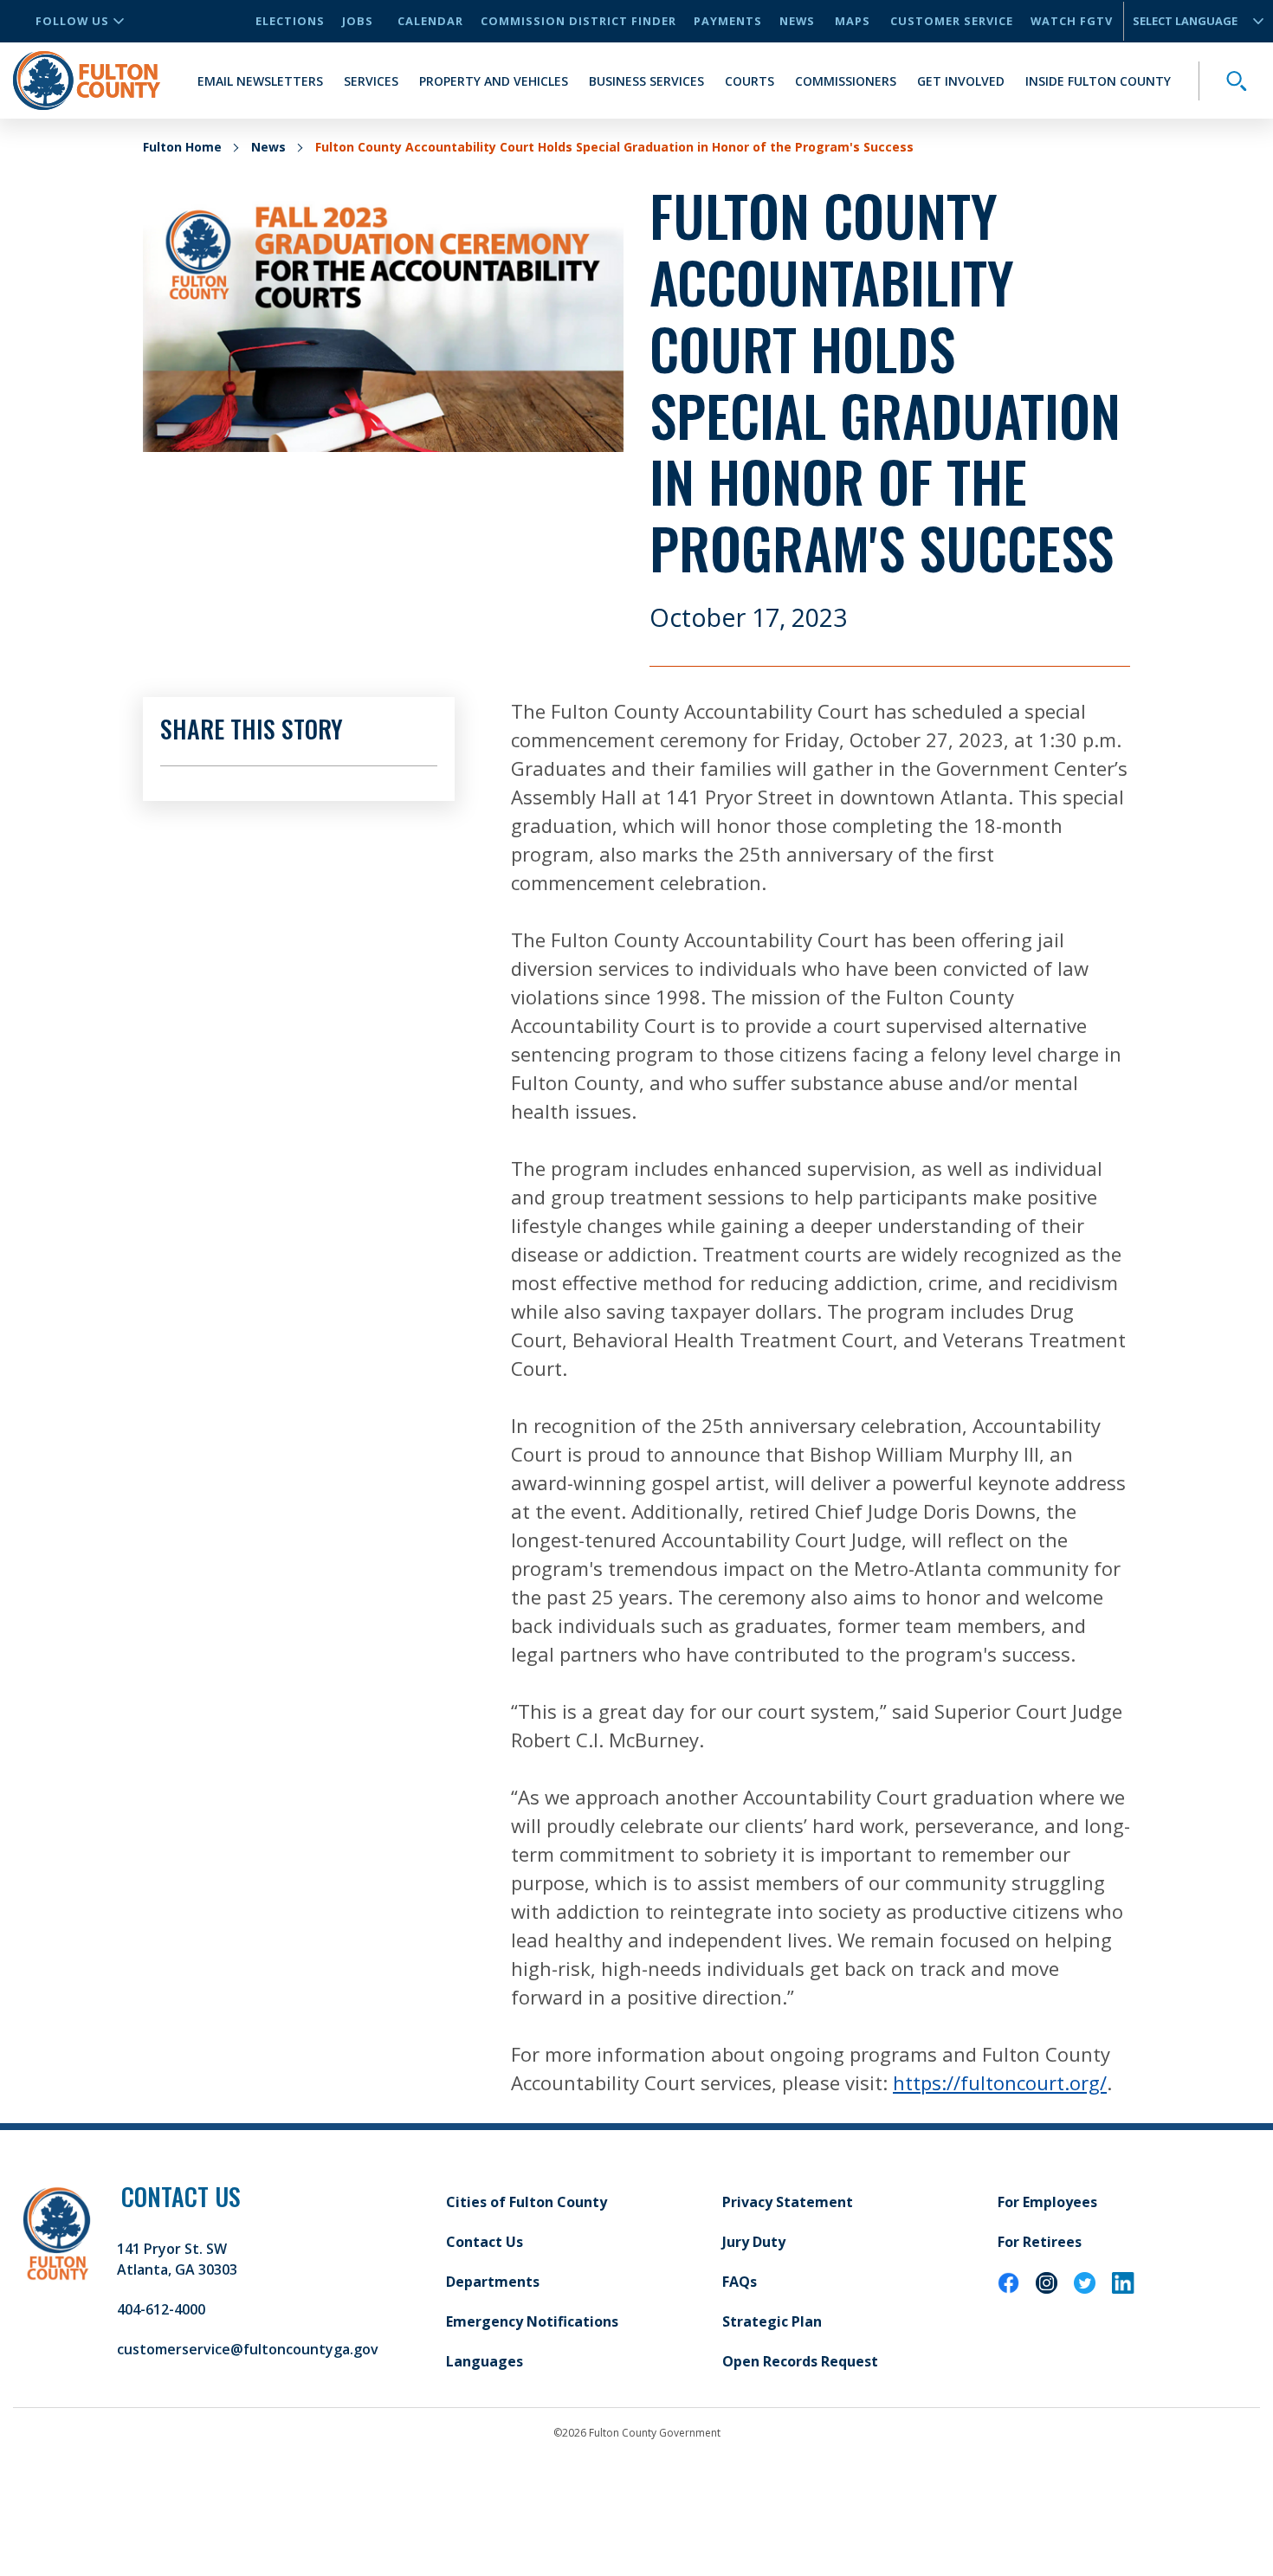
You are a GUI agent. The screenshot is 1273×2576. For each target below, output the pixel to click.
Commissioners (846, 81)
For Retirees (1040, 2242)
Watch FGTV (1072, 21)
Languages (485, 2361)
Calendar (430, 21)
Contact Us (485, 2242)
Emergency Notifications (532, 2321)
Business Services (646, 81)
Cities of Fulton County (527, 2202)
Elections (290, 21)
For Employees (1047, 2202)
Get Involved (961, 81)
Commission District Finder (578, 21)
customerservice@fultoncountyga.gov (248, 2349)
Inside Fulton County (1098, 81)
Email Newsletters (260, 81)
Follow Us (72, 21)
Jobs (358, 21)
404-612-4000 (161, 2309)
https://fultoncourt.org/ (1000, 2082)
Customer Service (952, 21)
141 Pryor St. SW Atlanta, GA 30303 (177, 2259)
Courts (750, 81)
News (797, 21)
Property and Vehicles (494, 81)
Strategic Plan (772, 2321)
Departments (493, 2282)
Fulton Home (182, 147)
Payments (728, 21)
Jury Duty (754, 2242)
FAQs (740, 2282)
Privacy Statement (788, 2202)
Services (371, 81)
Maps (853, 21)
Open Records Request (800, 2361)
